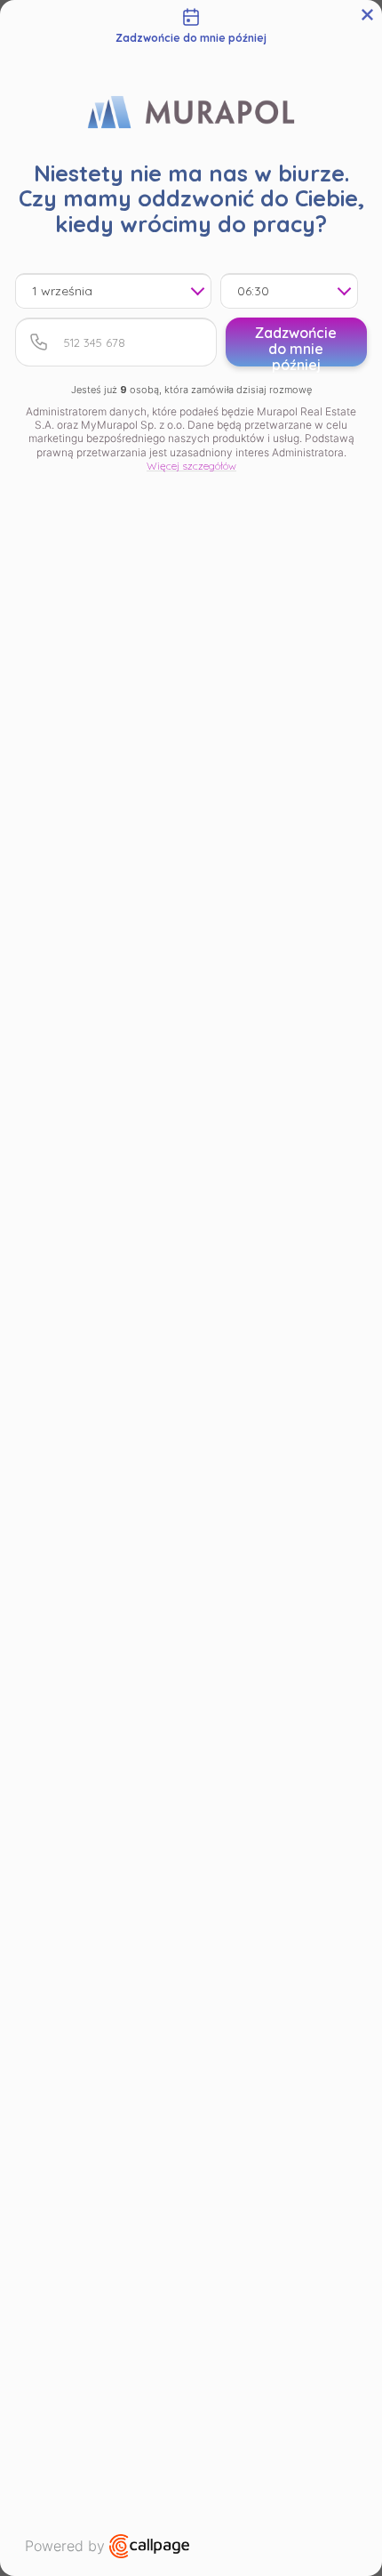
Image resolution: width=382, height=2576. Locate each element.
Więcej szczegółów (191, 466)
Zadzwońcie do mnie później (296, 345)
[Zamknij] (367, 15)
